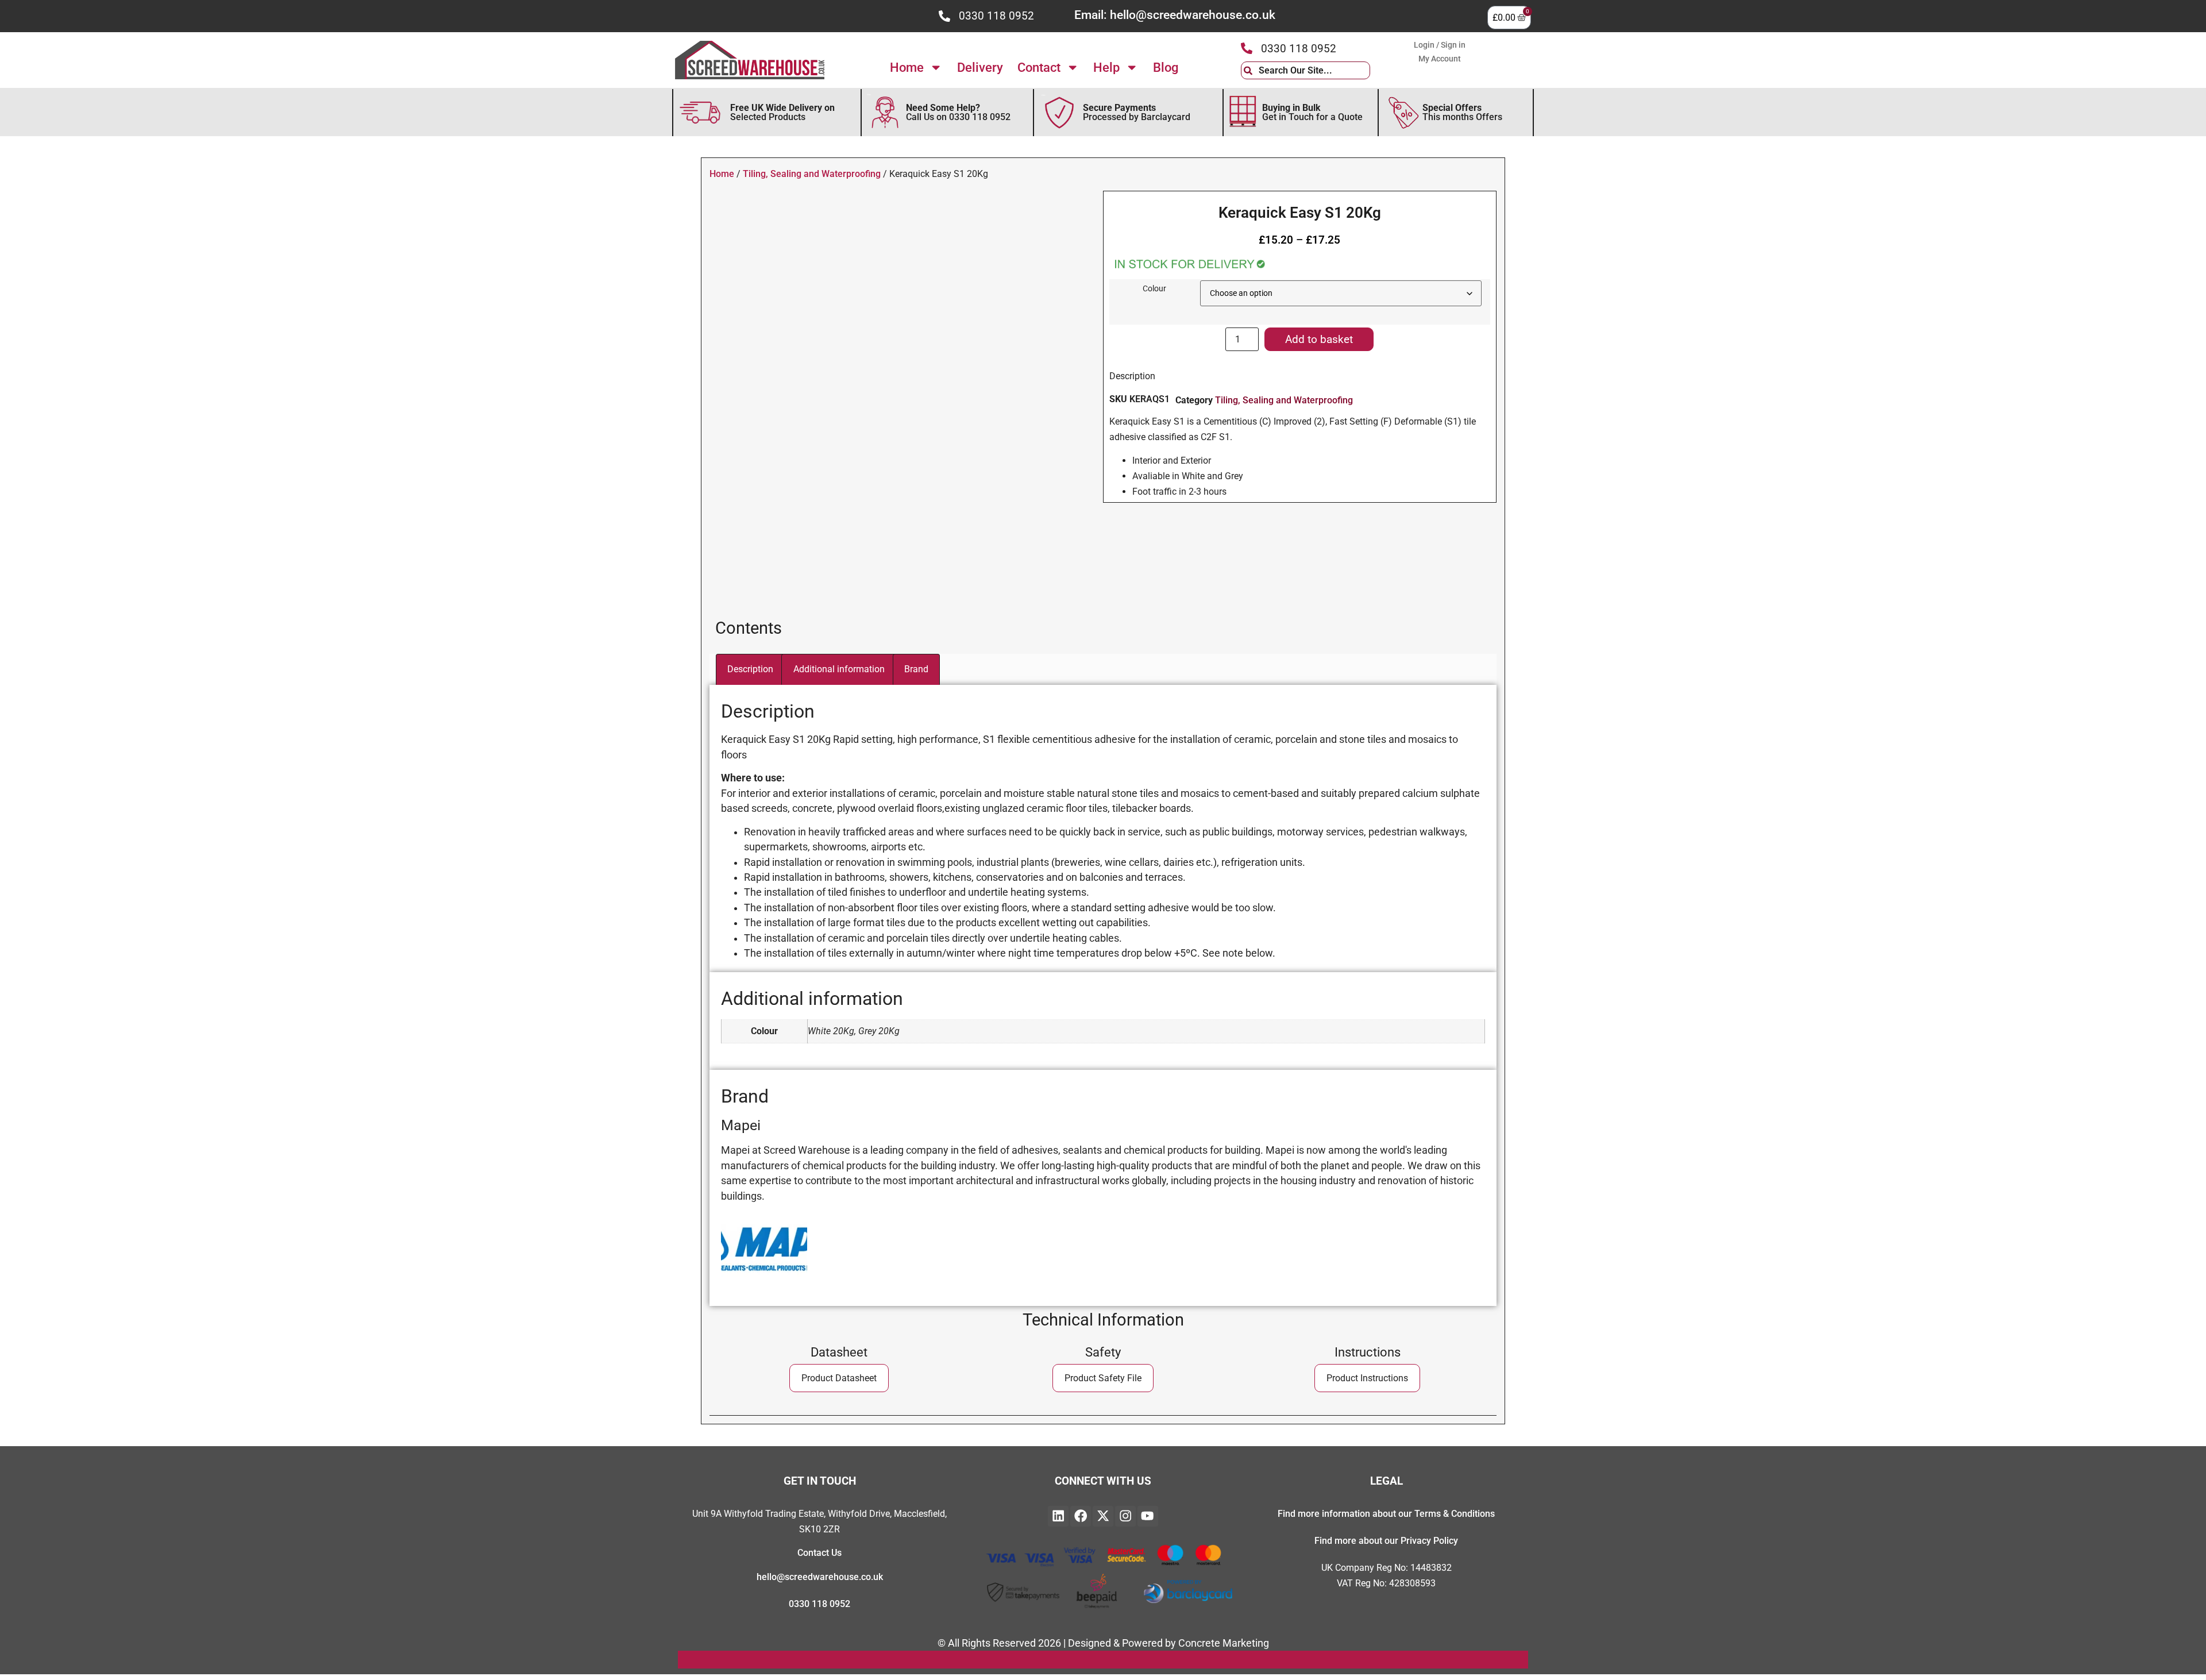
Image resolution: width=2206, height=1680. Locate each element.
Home (907, 67)
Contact (1039, 67)
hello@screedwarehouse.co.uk (820, 1577)
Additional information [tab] (839, 669)
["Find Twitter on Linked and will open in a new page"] (1103, 1516)
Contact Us (819, 1553)
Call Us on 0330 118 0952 (958, 112)
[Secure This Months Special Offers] (1403, 113)
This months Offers (1462, 112)
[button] (1103, 1378)
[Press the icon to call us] (944, 16)
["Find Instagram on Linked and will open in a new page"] (1125, 1516)
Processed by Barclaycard (1137, 112)
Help (1106, 67)
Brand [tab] (916, 669)
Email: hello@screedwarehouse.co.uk (1175, 15)
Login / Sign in (1440, 45)
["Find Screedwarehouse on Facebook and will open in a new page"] (1081, 1516)
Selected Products (782, 112)
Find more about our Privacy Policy (1386, 1541)
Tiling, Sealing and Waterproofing (812, 174)
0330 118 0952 (996, 16)
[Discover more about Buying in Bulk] (1243, 112)
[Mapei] (764, 1286)
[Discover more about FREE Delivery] (700, 113)
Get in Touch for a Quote (1312, 112)
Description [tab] (750, 669)
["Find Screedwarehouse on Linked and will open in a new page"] (1058, 1516)
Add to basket (1319, 339)
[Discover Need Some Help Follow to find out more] (885, 112)
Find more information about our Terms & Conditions (1386, 1514)
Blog (1166, 67)
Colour (1154, 289)
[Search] (1379, 70)
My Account (1440, 59)
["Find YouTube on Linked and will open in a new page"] (1148, 1516)
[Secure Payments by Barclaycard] (1059, 113)
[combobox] (1306, 70)
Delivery (980, 67)
